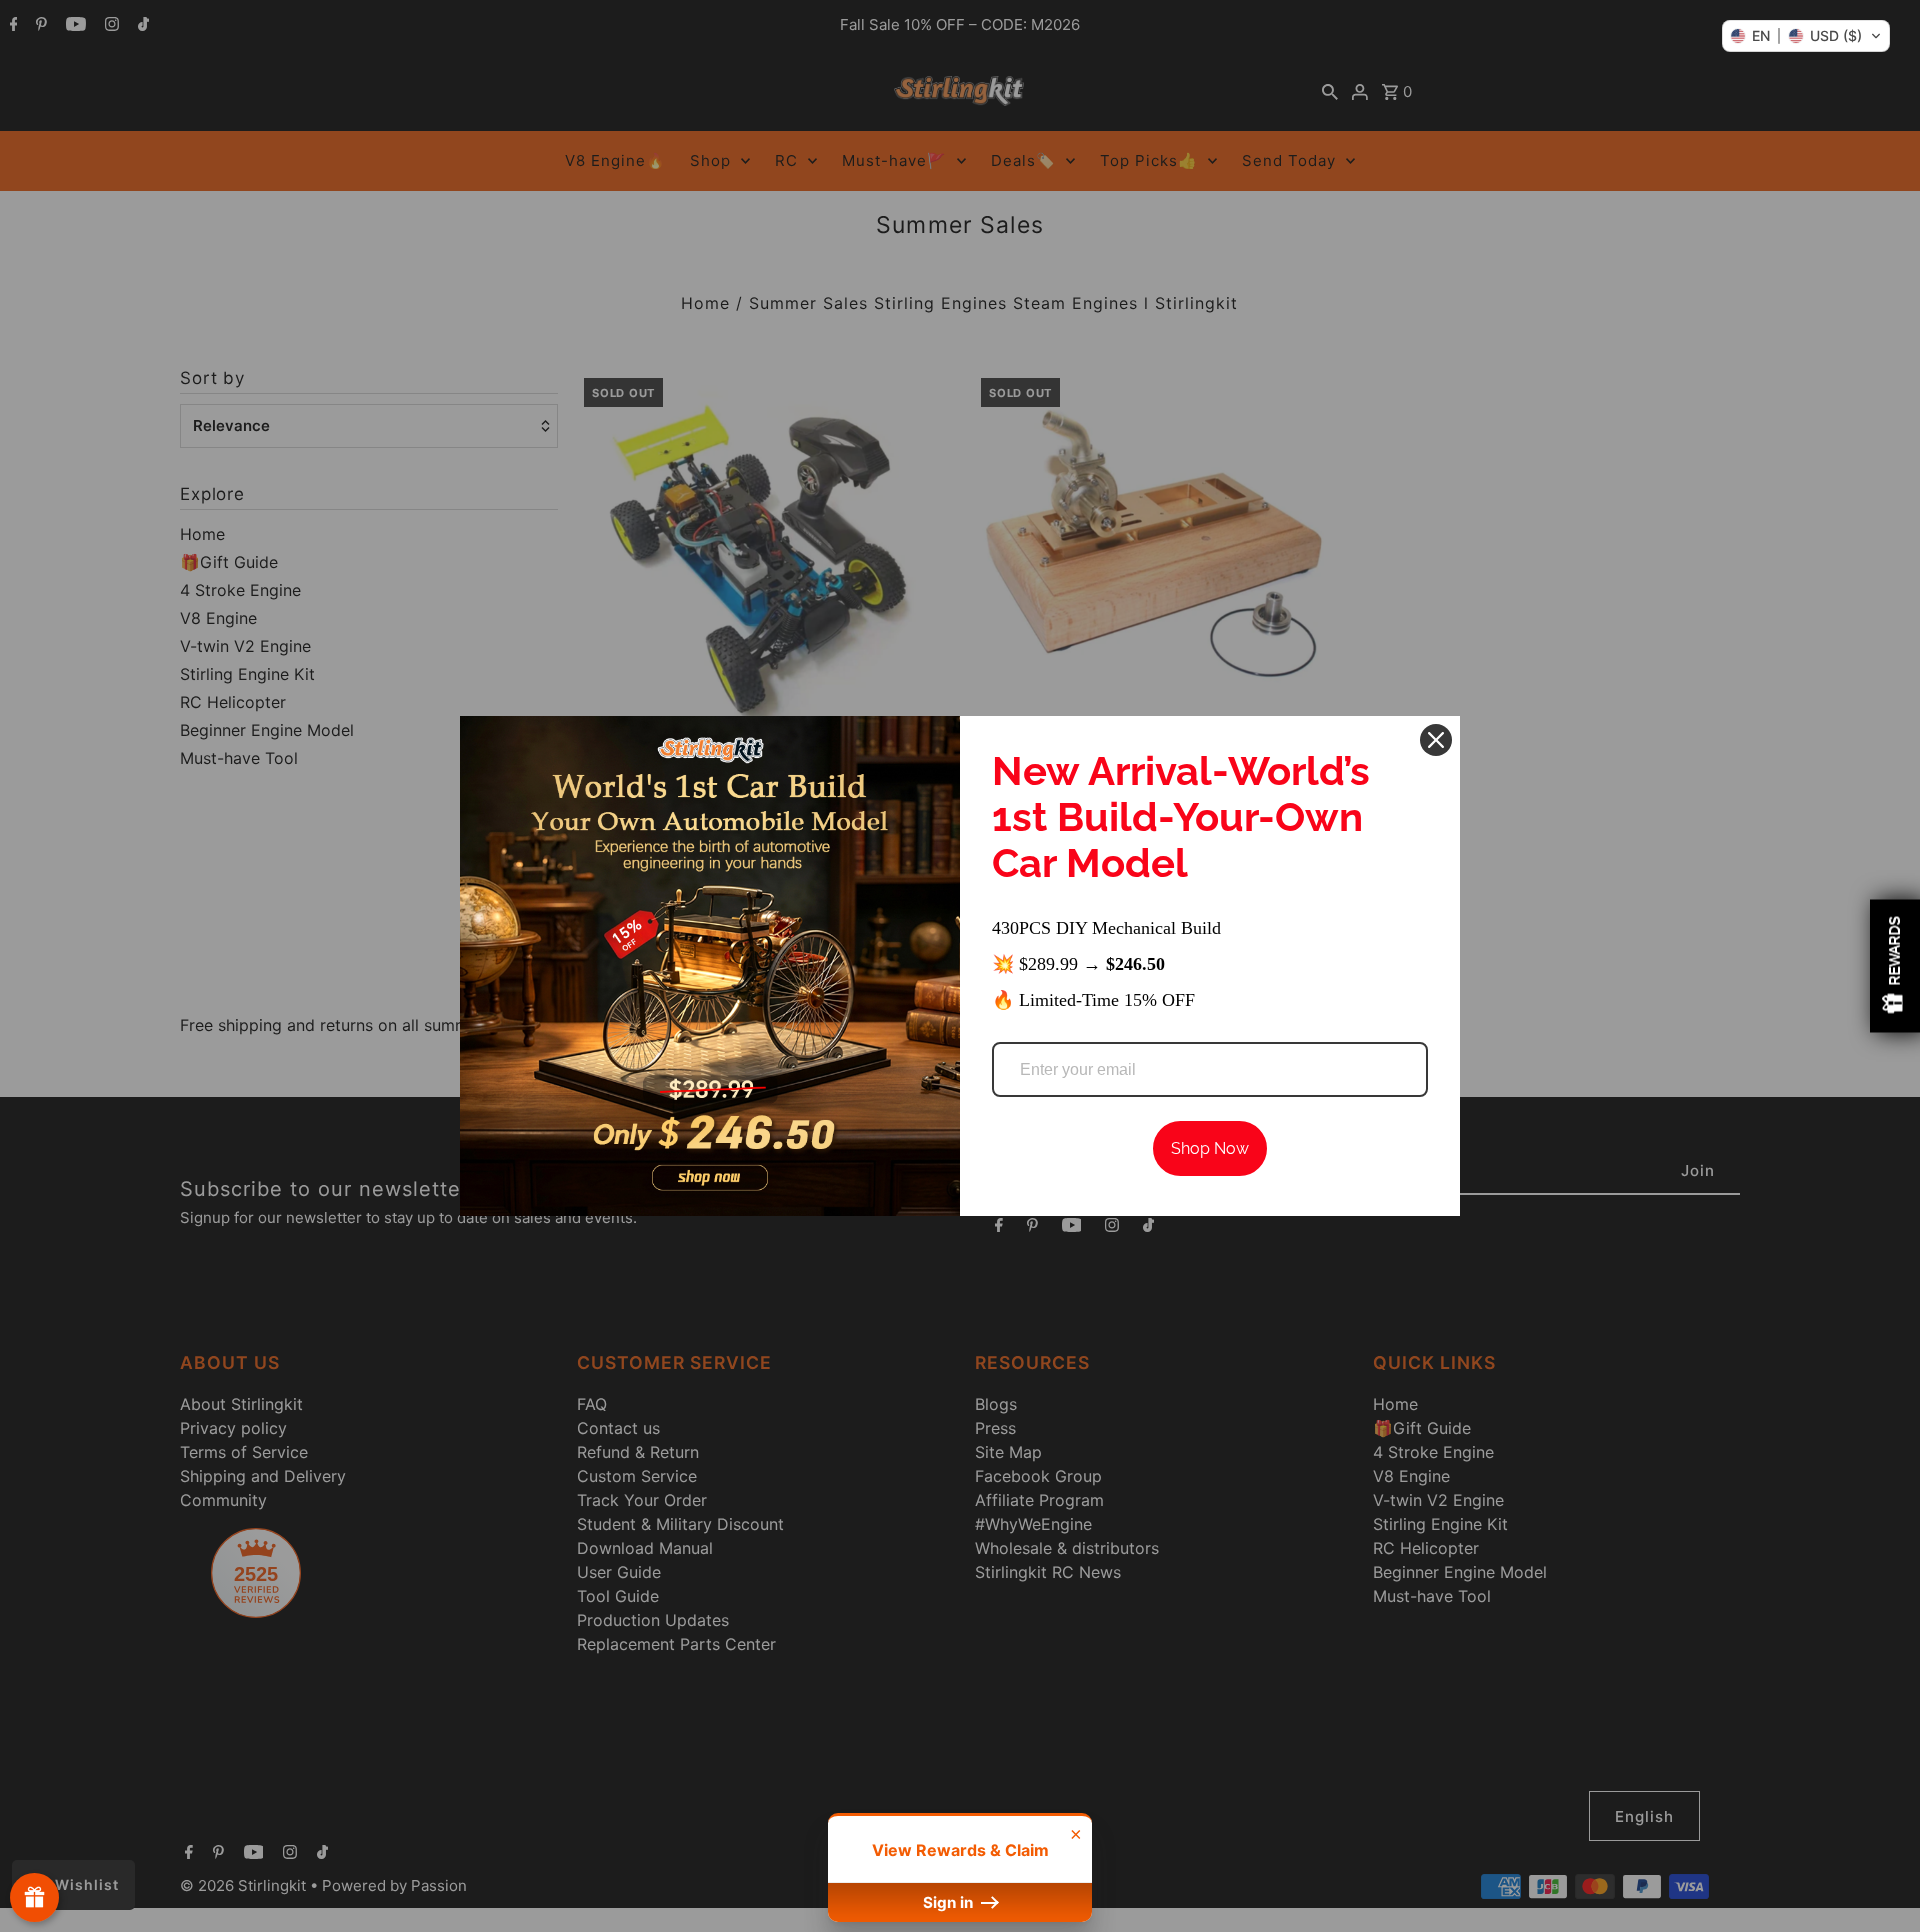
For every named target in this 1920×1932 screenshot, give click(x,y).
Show (34, 1897)
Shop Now (1210, 1148)
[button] (1806, 36)
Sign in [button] (950, 1902)
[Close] (1436, 740)
